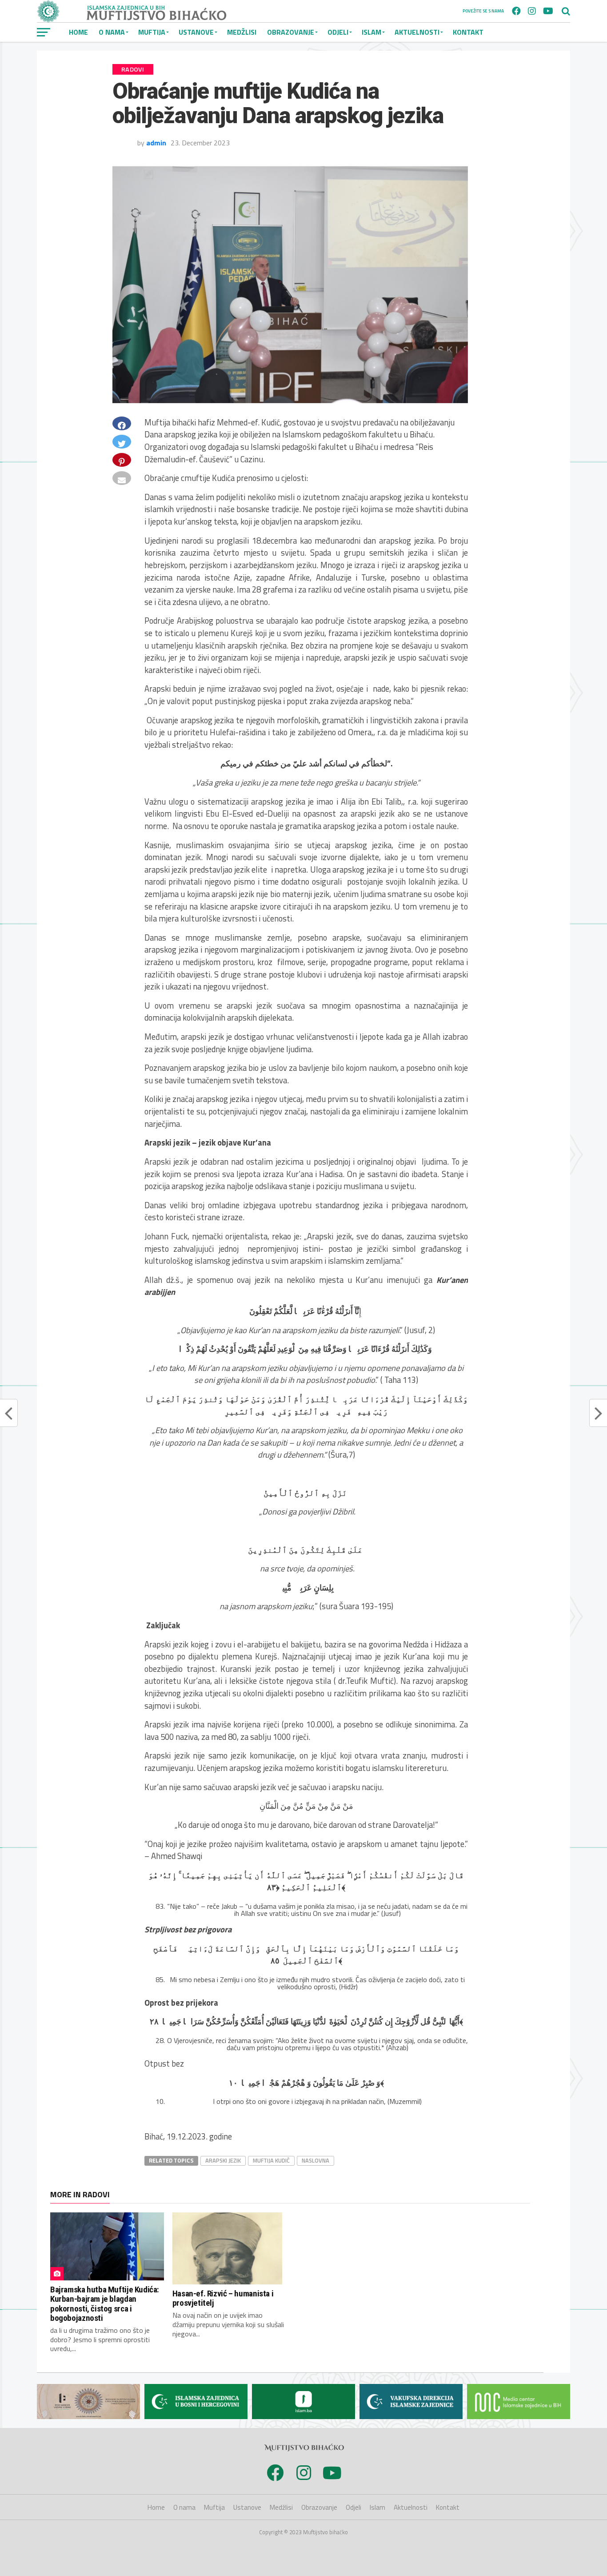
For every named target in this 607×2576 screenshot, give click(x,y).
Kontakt (468, 32)
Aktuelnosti (417, 32)
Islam (371, 32)
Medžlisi (242, 32)
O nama (112, 32)
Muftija (152, 32)
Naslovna (315, 2160)
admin (156, 143)
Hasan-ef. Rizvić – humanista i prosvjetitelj (223, 2298)
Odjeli (338, 32)
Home (78, 32)
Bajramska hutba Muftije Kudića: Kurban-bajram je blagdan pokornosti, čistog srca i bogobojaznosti (105, 2304)
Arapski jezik (223, 2160)
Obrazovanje (291, 32)
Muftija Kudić (271, 2160)
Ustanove (196, 32)
